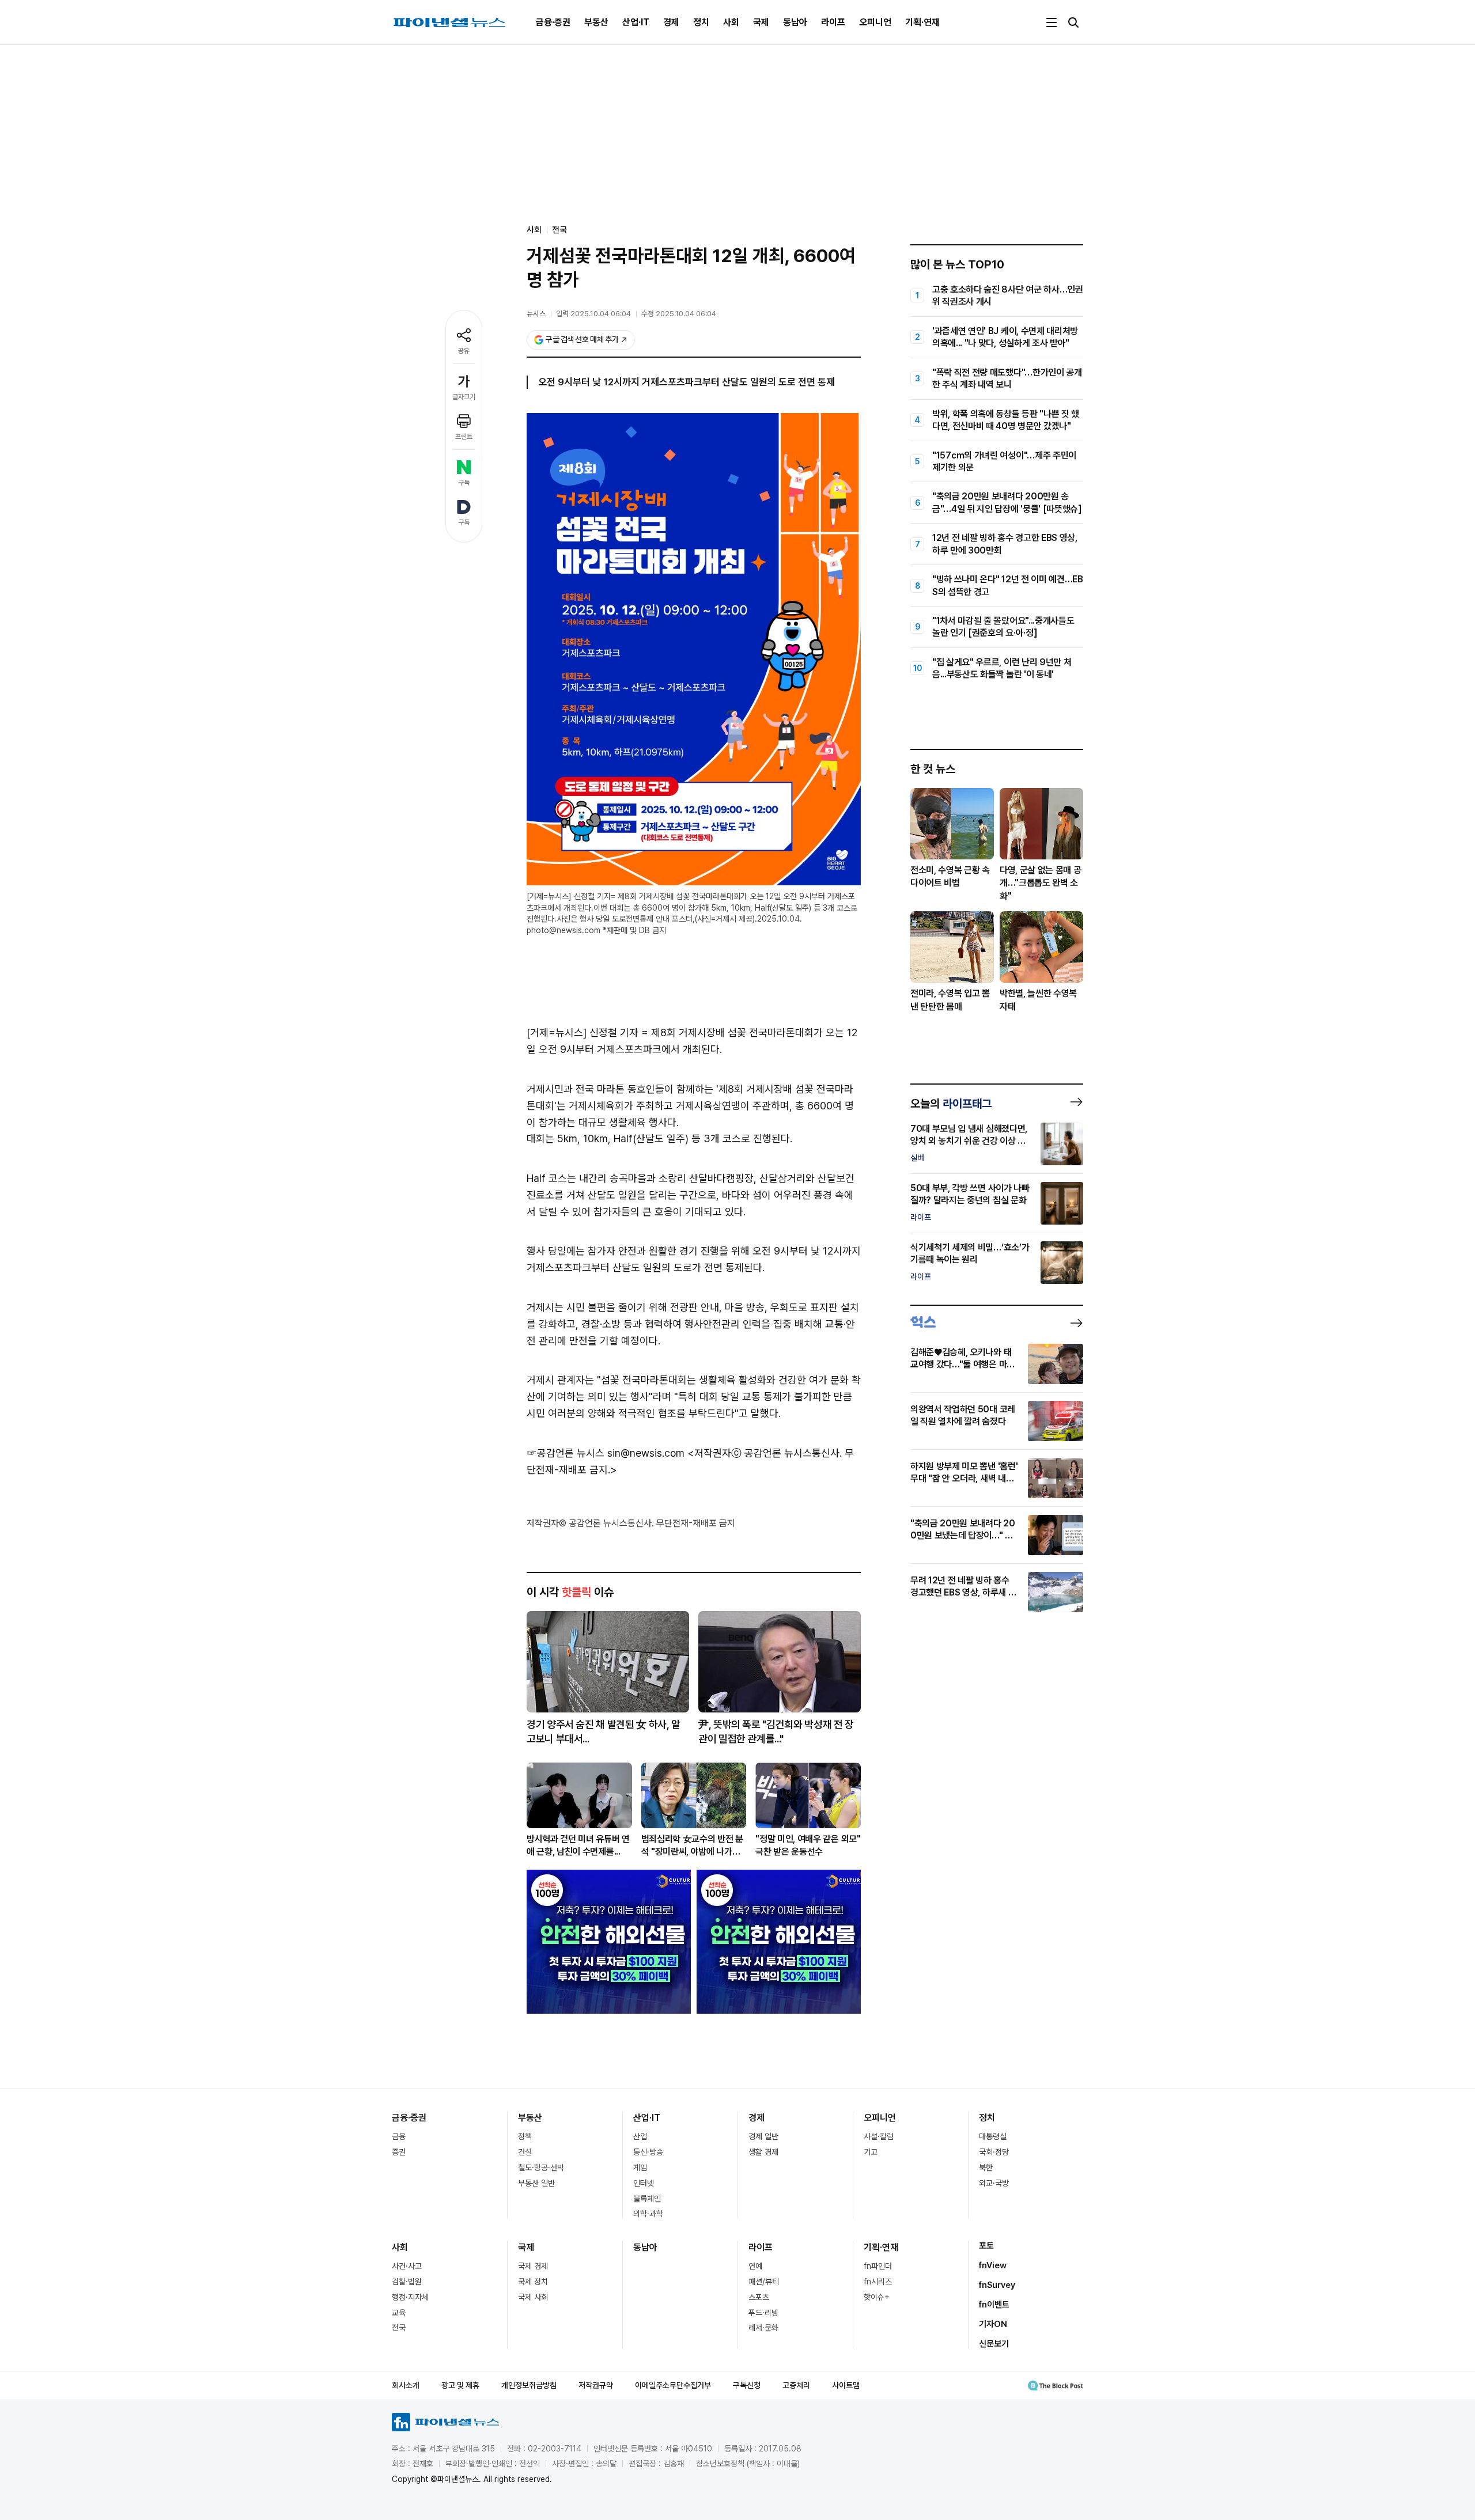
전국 (559, 230)
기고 (871, 2152)
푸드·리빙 (763, 2313)
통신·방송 (648, 2152)
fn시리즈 (878, 2282)
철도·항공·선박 (541, 2167)
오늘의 (951, 1104)
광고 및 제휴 (460, 2385)
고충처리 (796, 2385)
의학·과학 (648, 2214)
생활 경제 (763, 2152)
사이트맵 (846, 2385)
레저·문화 (763, 2328)
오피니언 (875, 22)
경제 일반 (763, 2136)
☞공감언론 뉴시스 (566, 1453)
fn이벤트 (994, 2305)
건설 (525, 2152)
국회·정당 (994, 2152)
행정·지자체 (410, 2297)
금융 (399, 2136)
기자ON (993, 2324)
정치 (701, 22)
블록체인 (647, 2199)
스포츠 (759, 2297)
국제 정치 (533, 2282)
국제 (761, 22)
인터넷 (644, 2183)
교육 (399, 2313)
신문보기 (994, 2344)
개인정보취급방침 (529, 2385)
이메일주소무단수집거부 (673, 2385)
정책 (525, 2136)
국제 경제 (533, 2266)
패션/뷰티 (764, 2282)
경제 (671, 22)
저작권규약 (596, 2385)
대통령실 (993, 2136)
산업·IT (636, 22)
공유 (464, 351)
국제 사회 (533, 2297)
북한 (986, 2167)
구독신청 (747, 2385)
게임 (640, 2167)
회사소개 (406, 2385)
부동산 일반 (536, 2183)
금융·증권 (553, 22)
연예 (755, 2266)
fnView (993, 2265)
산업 (640, 2136)
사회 (731, 22)
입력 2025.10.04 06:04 (593, 314)
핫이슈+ (877, 2297)
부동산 (596, 22)
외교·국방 (994, 2183)
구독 (464, 483)
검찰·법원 (407, 2282)
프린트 (464, 437)
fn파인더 (878, 2266)
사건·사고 (407, 2266)
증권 (399, 2152)
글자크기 (464, 397)
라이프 (833, 22)
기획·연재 (922, 22)
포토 (986, 2246)
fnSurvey (997, 2285)
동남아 (795, 22)
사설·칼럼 (879, 2136)
